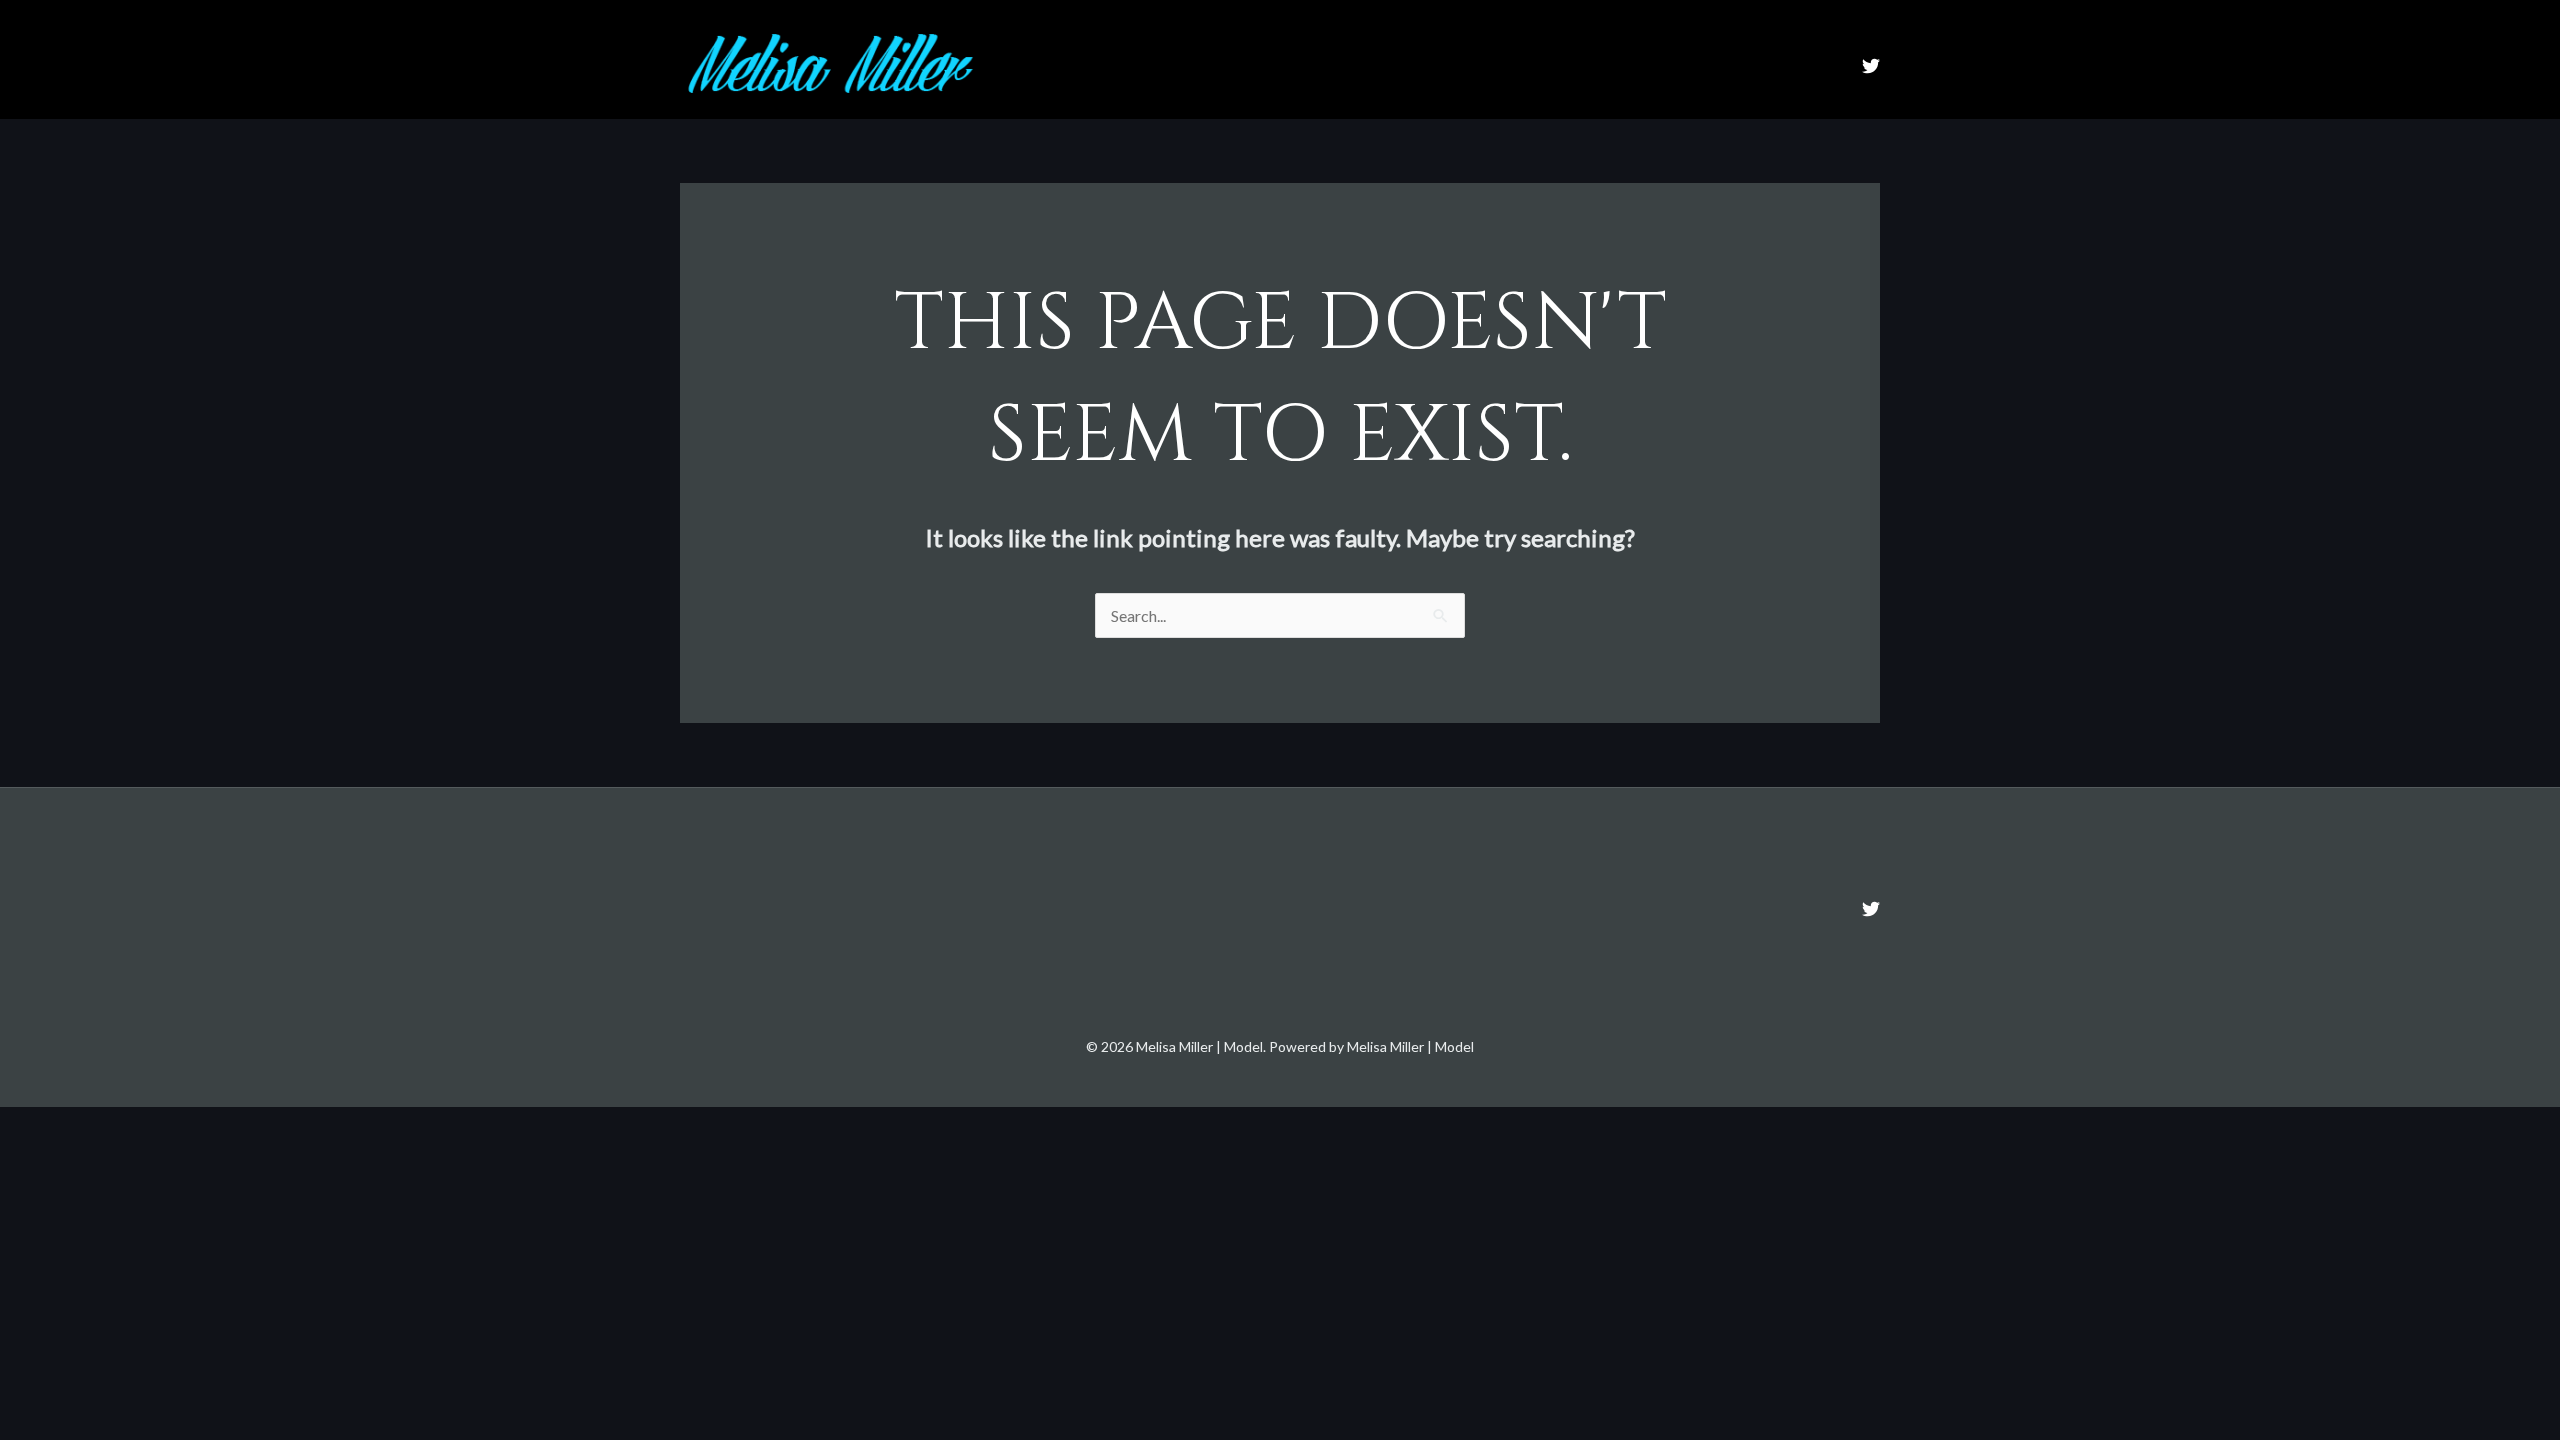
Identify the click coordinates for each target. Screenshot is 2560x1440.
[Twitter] (1871, 66)
